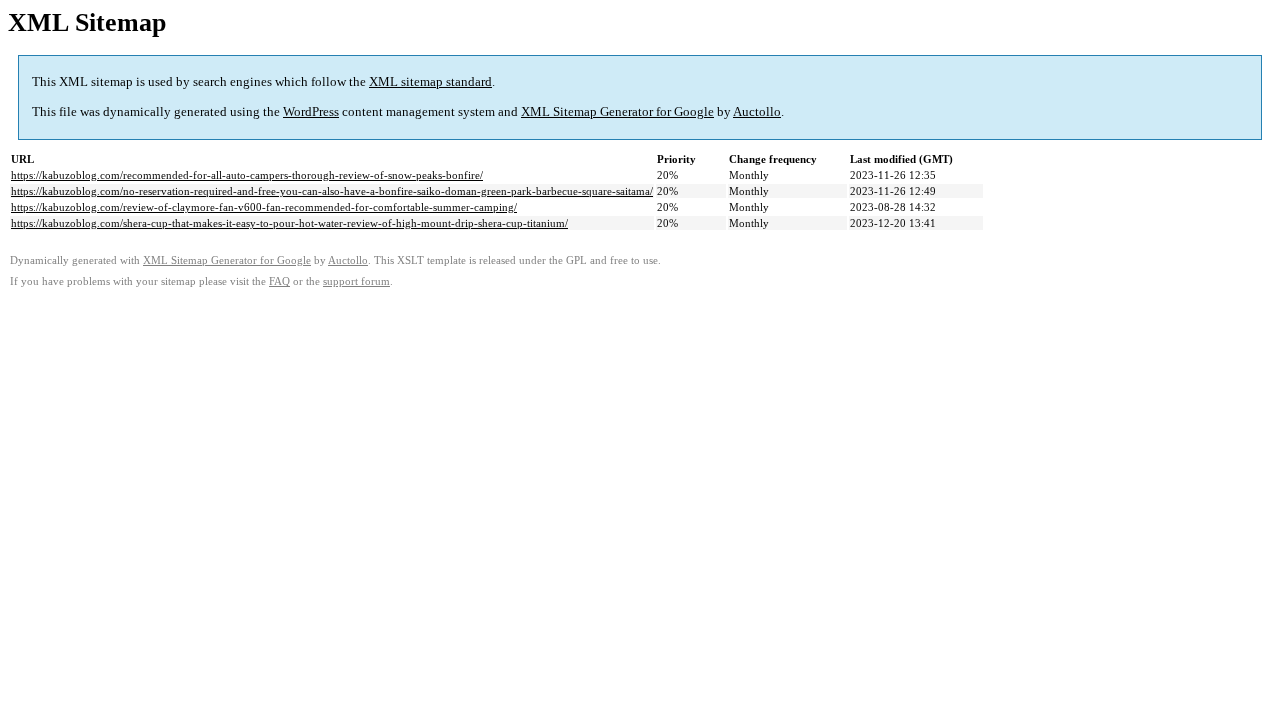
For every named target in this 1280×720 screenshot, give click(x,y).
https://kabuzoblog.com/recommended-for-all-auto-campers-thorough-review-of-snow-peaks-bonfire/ (247, 175)
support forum (356, 281)
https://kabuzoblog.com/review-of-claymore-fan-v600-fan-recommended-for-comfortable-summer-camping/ (264, 207)
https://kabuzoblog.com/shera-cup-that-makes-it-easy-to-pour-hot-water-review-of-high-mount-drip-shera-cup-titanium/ (289, 223)
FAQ (279, 281)
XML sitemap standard (430, 81)
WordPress (311, 111)
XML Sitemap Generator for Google (617, 111)
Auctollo (757, 111)
